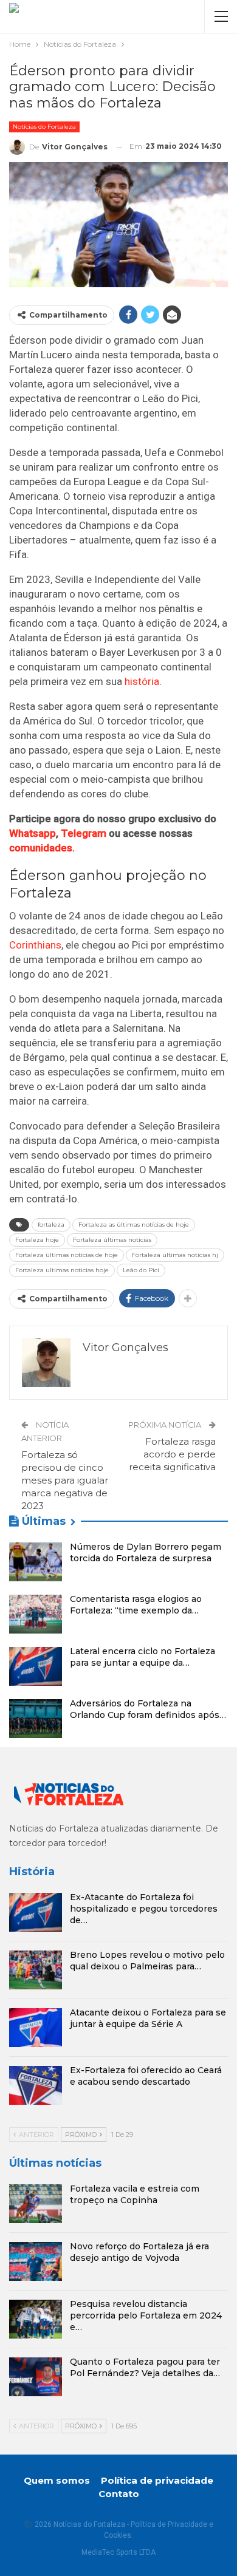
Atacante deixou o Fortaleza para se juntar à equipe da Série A (148, 2018)
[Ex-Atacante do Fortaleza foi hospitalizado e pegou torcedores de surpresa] (36, 1912)
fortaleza (51, 1225)
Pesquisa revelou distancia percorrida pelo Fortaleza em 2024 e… (146, 2315)
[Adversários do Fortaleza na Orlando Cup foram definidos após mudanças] (36, 1719)
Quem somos (57, 2480)
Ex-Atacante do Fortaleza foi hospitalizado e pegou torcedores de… (144, 1909)
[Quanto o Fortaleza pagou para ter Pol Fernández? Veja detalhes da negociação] (36, 2377)
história (142, 681)
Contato (119, 2494)
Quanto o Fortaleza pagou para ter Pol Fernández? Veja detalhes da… (145, 2367)
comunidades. (42, 848)
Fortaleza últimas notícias (112, 1240)
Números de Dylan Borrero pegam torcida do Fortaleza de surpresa (146, 1552)
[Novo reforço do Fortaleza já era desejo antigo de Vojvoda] (36, 2261)
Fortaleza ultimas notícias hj (175, 1255)
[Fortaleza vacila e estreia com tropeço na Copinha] (36, 2204)
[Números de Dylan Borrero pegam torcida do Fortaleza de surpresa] (36, 1562)
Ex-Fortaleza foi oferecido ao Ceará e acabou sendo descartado (146, 2076)
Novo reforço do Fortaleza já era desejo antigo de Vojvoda (139, 2252)
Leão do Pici (141, 1270)
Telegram (84, 833)
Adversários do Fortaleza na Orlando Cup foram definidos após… (148, 1709)
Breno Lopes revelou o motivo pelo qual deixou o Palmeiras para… (147, 1961)
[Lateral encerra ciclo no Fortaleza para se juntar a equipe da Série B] (36, 1666)
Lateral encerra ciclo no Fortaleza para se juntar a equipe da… (143, 1657)
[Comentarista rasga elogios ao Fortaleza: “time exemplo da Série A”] (36, 1614)
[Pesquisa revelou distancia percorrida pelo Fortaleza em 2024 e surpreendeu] (36, 2319)
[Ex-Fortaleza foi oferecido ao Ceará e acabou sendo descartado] (36, 2085)
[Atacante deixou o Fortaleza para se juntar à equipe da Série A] (36, 2028)
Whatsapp (33, 833)
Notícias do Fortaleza (44, 127)
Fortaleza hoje (37, 1240)
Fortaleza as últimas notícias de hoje (134, 1225)
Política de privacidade (157, 2480)
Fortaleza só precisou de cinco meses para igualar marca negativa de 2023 (65, 1480)
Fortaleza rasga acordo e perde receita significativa (172, 1454)
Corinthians (35, 945)
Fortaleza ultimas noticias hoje (62, 1270)
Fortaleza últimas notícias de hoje (67, 1255)
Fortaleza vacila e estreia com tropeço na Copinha (135, 2194)
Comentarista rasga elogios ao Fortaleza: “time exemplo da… (136, 1605)
